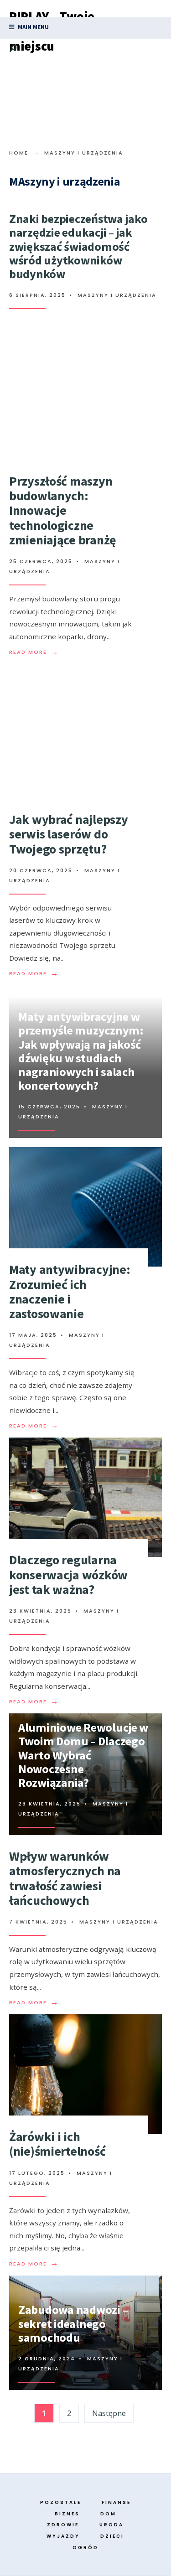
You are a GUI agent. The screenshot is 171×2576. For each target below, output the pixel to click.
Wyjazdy (63, 2536)
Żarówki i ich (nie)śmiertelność (57, 2144)
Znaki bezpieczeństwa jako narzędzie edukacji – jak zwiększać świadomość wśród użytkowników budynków (78, 246)
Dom (108, 2514)
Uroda (111, 2525)
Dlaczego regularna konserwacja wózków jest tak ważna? (68, 1574)
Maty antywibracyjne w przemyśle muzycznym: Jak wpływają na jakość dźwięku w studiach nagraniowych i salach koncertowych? (81, 1051)
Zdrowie (63, 2525)
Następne (109, 2413)
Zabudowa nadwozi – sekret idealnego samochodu (73, 2323)
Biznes (67, 2514)
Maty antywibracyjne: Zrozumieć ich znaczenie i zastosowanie (70, 1291)
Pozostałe (61, 2502)
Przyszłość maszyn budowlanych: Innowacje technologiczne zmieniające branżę (63, 510)
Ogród (85, 2548)
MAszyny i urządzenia (117, 295)
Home (19, 153)
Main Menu (33, 27)
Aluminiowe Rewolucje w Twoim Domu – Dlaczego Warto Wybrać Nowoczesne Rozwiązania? (83, 1755)
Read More (34, 652)
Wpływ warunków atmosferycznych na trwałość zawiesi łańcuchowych (65, 1878)
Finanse (116, 2502)
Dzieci (112, 2536)
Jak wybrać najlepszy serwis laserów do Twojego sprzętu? (68, 834)
